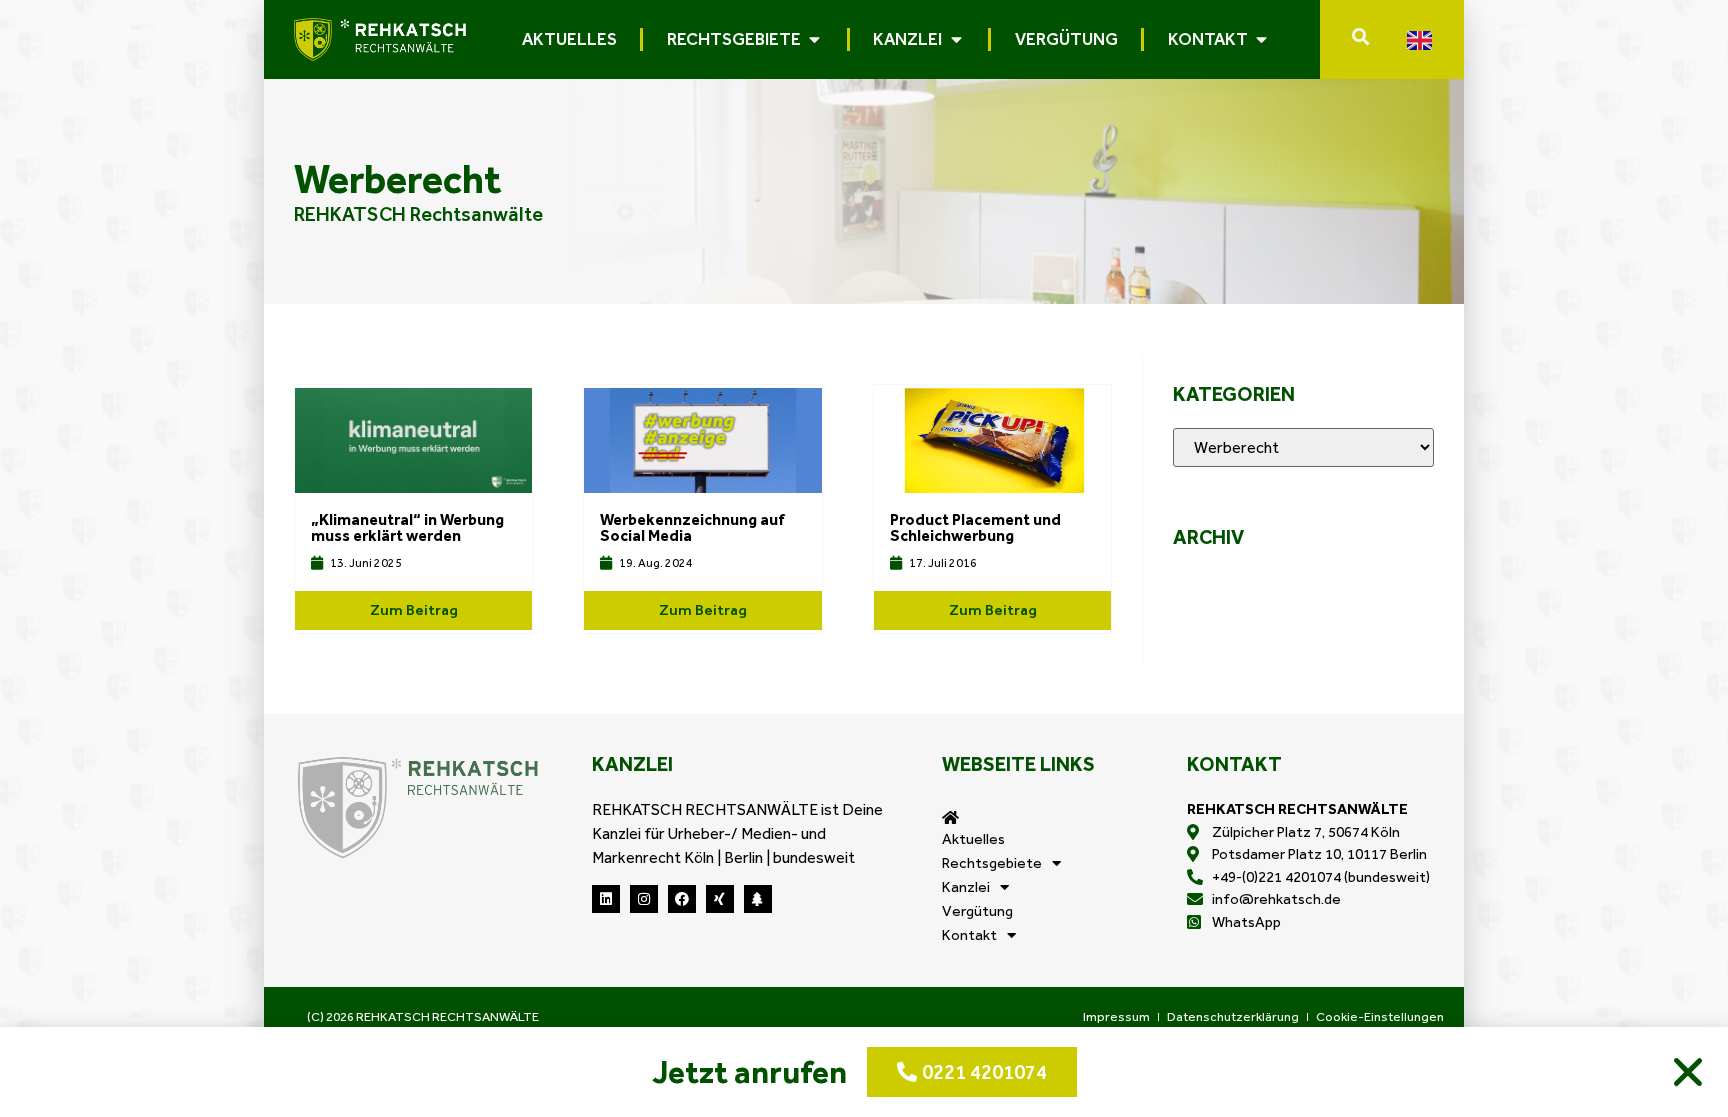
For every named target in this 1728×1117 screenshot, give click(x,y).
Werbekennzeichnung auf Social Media (692, 527)
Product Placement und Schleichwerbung (975, 527)
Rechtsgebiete (992, 863)
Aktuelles (973, 839)
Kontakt (969, 935)
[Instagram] (644, 899)
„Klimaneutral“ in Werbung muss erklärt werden (407, 527)
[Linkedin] (606, 899)
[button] (1688, 1072)
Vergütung (977, 911)
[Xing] (720, 899)
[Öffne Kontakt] (1262, 39)
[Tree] (758, 899)
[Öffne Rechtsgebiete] (815, 39)
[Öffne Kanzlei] (956, 39)
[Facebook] (682, 899)
